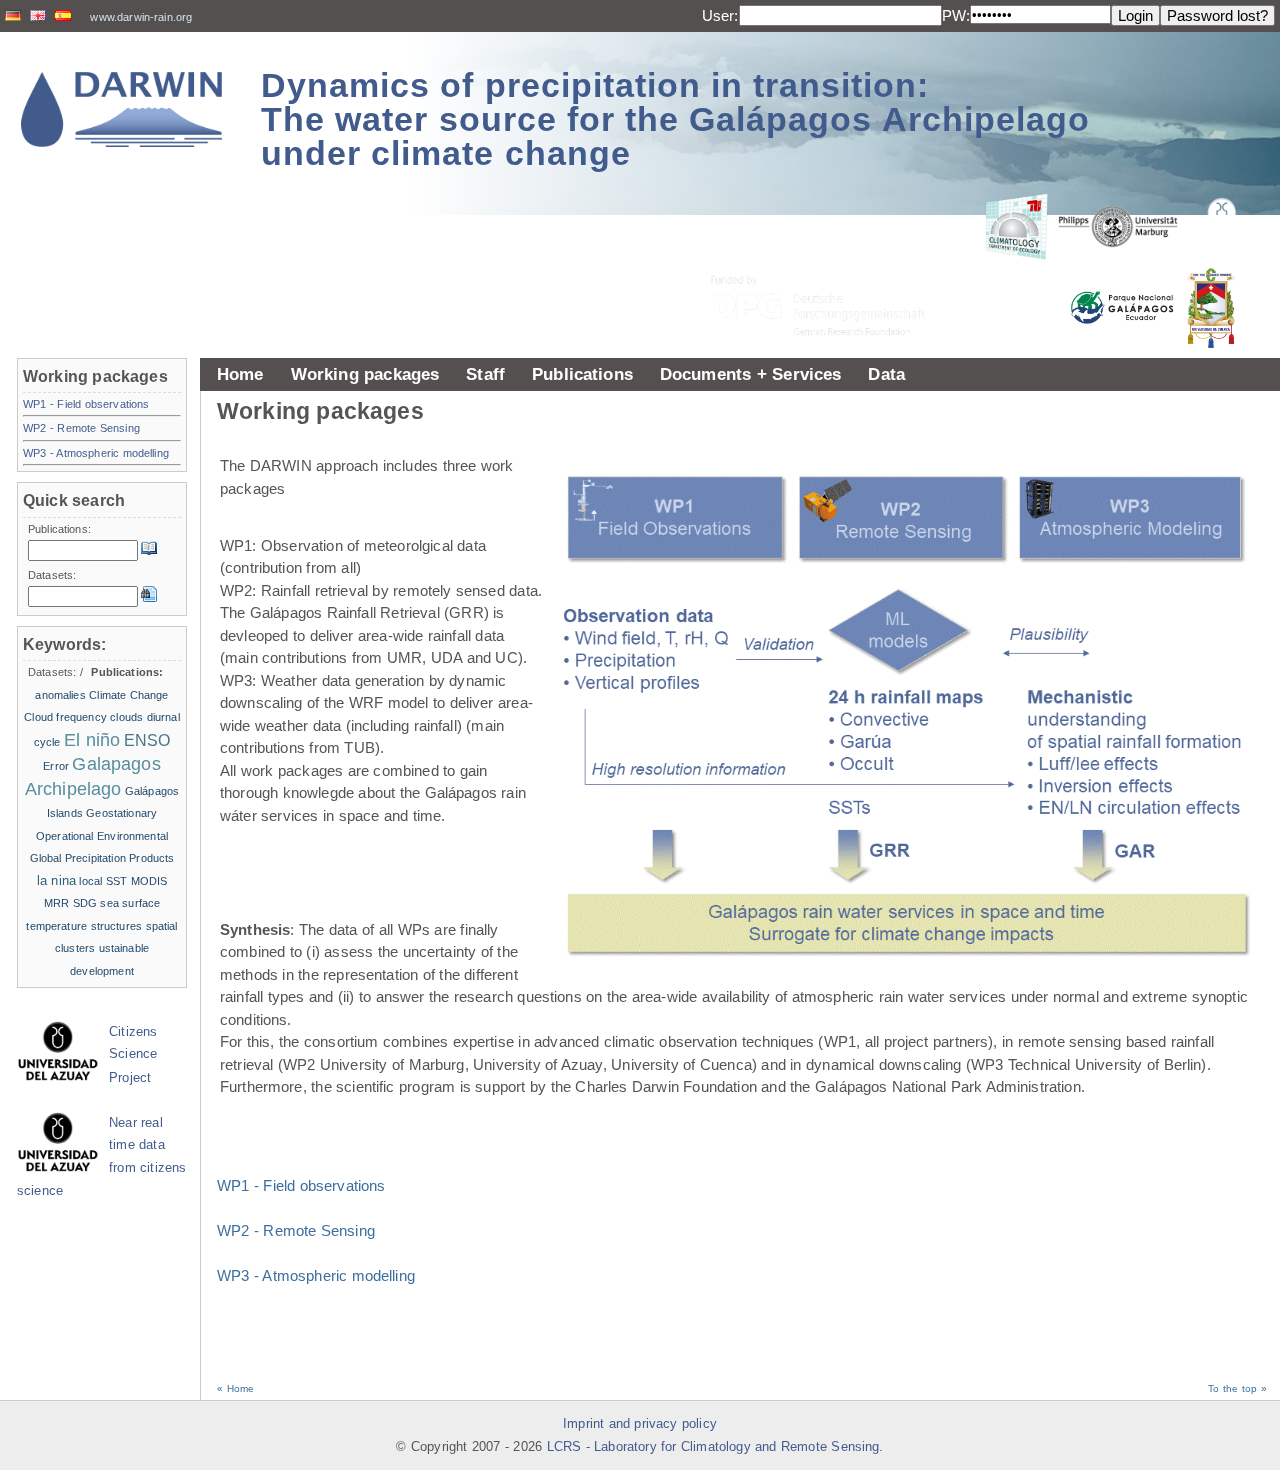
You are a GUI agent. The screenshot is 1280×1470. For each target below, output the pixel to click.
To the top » (1237, 1388)
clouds (126, 717)
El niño (92, 740)
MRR (56, 903)
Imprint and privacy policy (640, 1424)
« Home (235, 1388)
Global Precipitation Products (102, 858)
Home (240, 374)
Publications (582, 374)
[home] (122, 109)
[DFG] (830, 260)
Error (56, 766)
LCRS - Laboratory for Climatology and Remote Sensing (713, 1447)
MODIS (149, 881)
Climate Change (128, 695)
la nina (56, 880)
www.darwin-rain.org (141, 17)
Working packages (365, 374)
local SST (103, 881)
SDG (85, 903)
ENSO (147, 740)
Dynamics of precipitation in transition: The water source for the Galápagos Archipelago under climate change (675, 119)
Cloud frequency (65, 717)
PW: (956, 15)
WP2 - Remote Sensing (296, 1230)
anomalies (60, 695)
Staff (485, 374)
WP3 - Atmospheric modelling (316, 1275)
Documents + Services (751, 374)
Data (886, 374)
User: (720, 15)
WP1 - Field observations (301, 1185)
